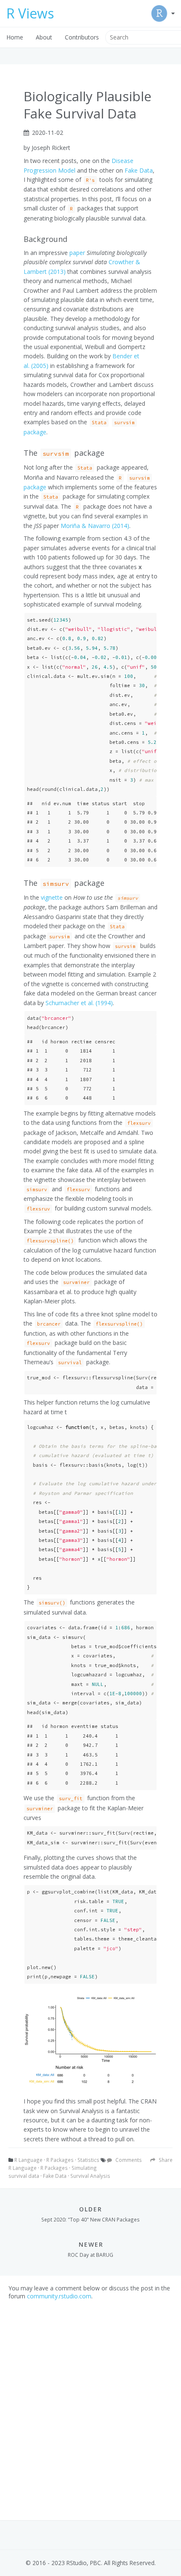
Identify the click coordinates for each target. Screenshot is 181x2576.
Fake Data (139, 170)
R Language (28, 2160)
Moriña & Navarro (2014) (95, 526)
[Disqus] (90, 2405)
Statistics (88, 2160)
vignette (52, 897)
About (44, 37)
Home (15, 37)
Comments (128, 2160)
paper (77, 253)
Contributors (82, 37)
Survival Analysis (90, 2176)
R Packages (60, 2160)
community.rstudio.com (59, 2296)
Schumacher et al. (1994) (79, 1003)
